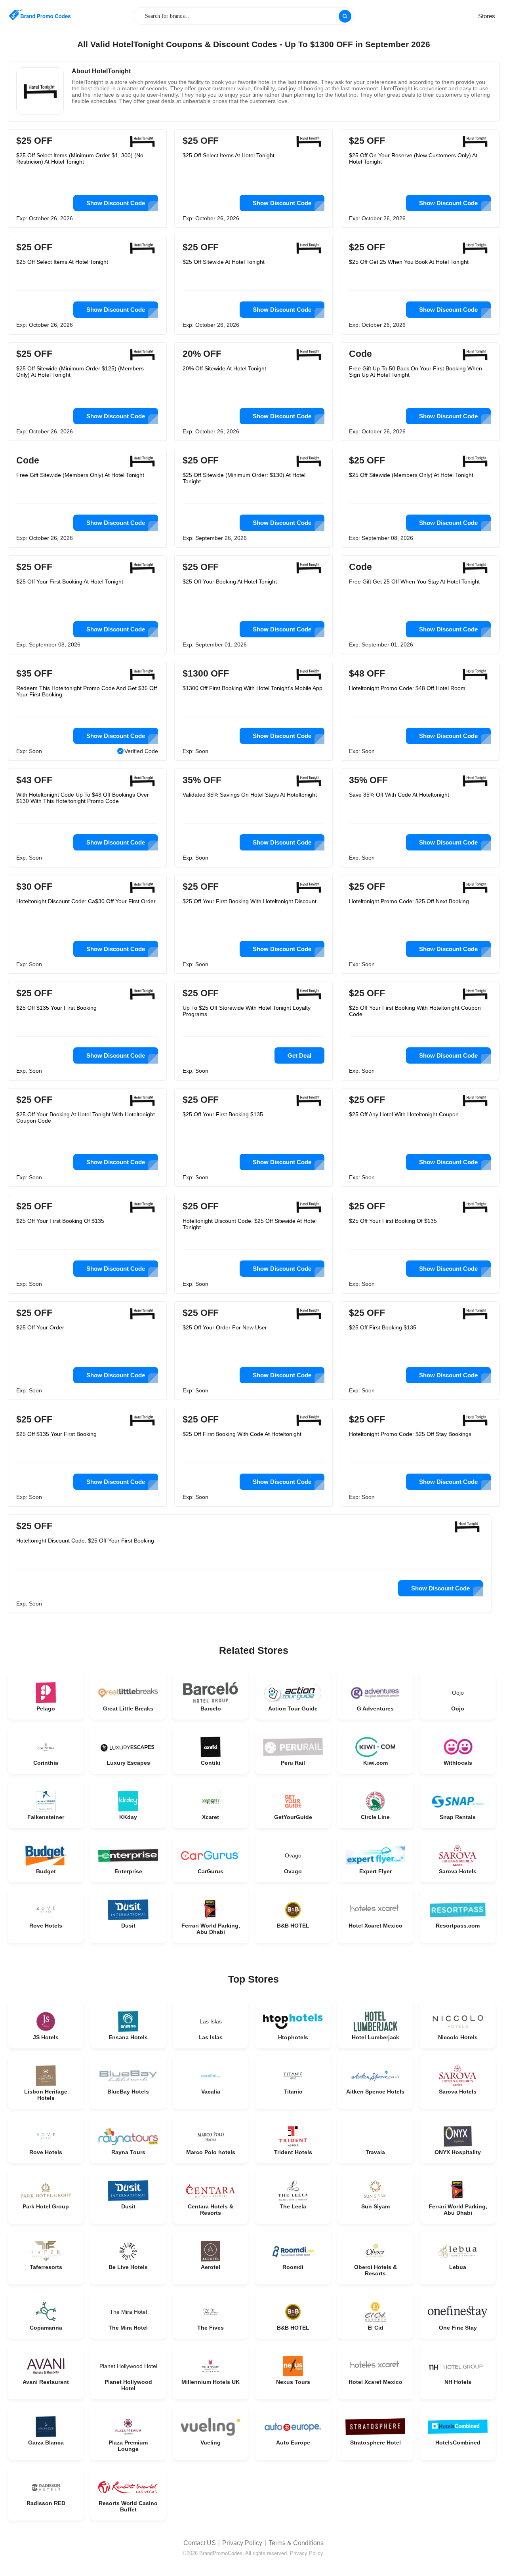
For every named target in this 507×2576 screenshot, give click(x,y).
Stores (487, 16)
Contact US (200, 2543)
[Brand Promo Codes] (40, 15)
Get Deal (299, 1055)
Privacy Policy (242, 2543)
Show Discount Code (116, 203)
